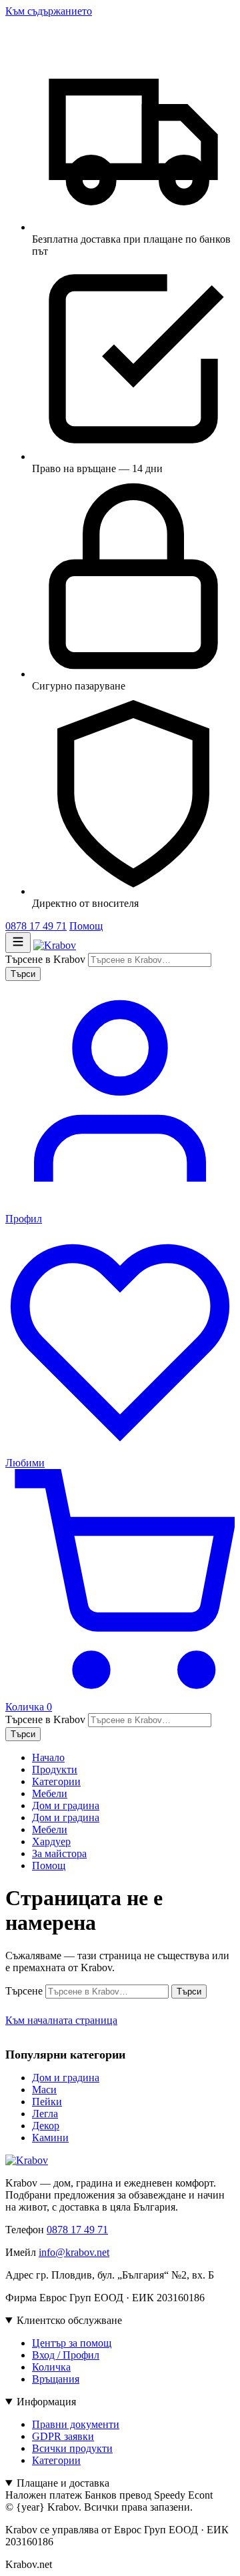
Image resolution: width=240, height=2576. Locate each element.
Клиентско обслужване (69, 2320)
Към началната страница (61, 2020)
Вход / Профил (66, 2355)
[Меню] (18, 943)
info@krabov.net (74, 2252)
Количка (51, 2367)
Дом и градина (66, 1805)
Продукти (55, 1769)
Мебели (50, 1793)
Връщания (56, 2379)
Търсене (24, 1991)
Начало (48, 1757)
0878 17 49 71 (36, 926)
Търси (23, 974)
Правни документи (76, 2424)
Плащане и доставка (63, 2483)
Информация (46, 2402)
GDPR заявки (63, 2436)
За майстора (59, 1853)
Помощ (86, 926)
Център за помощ (72, 2343)
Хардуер (51, 1841)
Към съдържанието (49, 11)
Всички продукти (72, 2448)
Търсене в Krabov (45, 959)
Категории (56, 1781)
